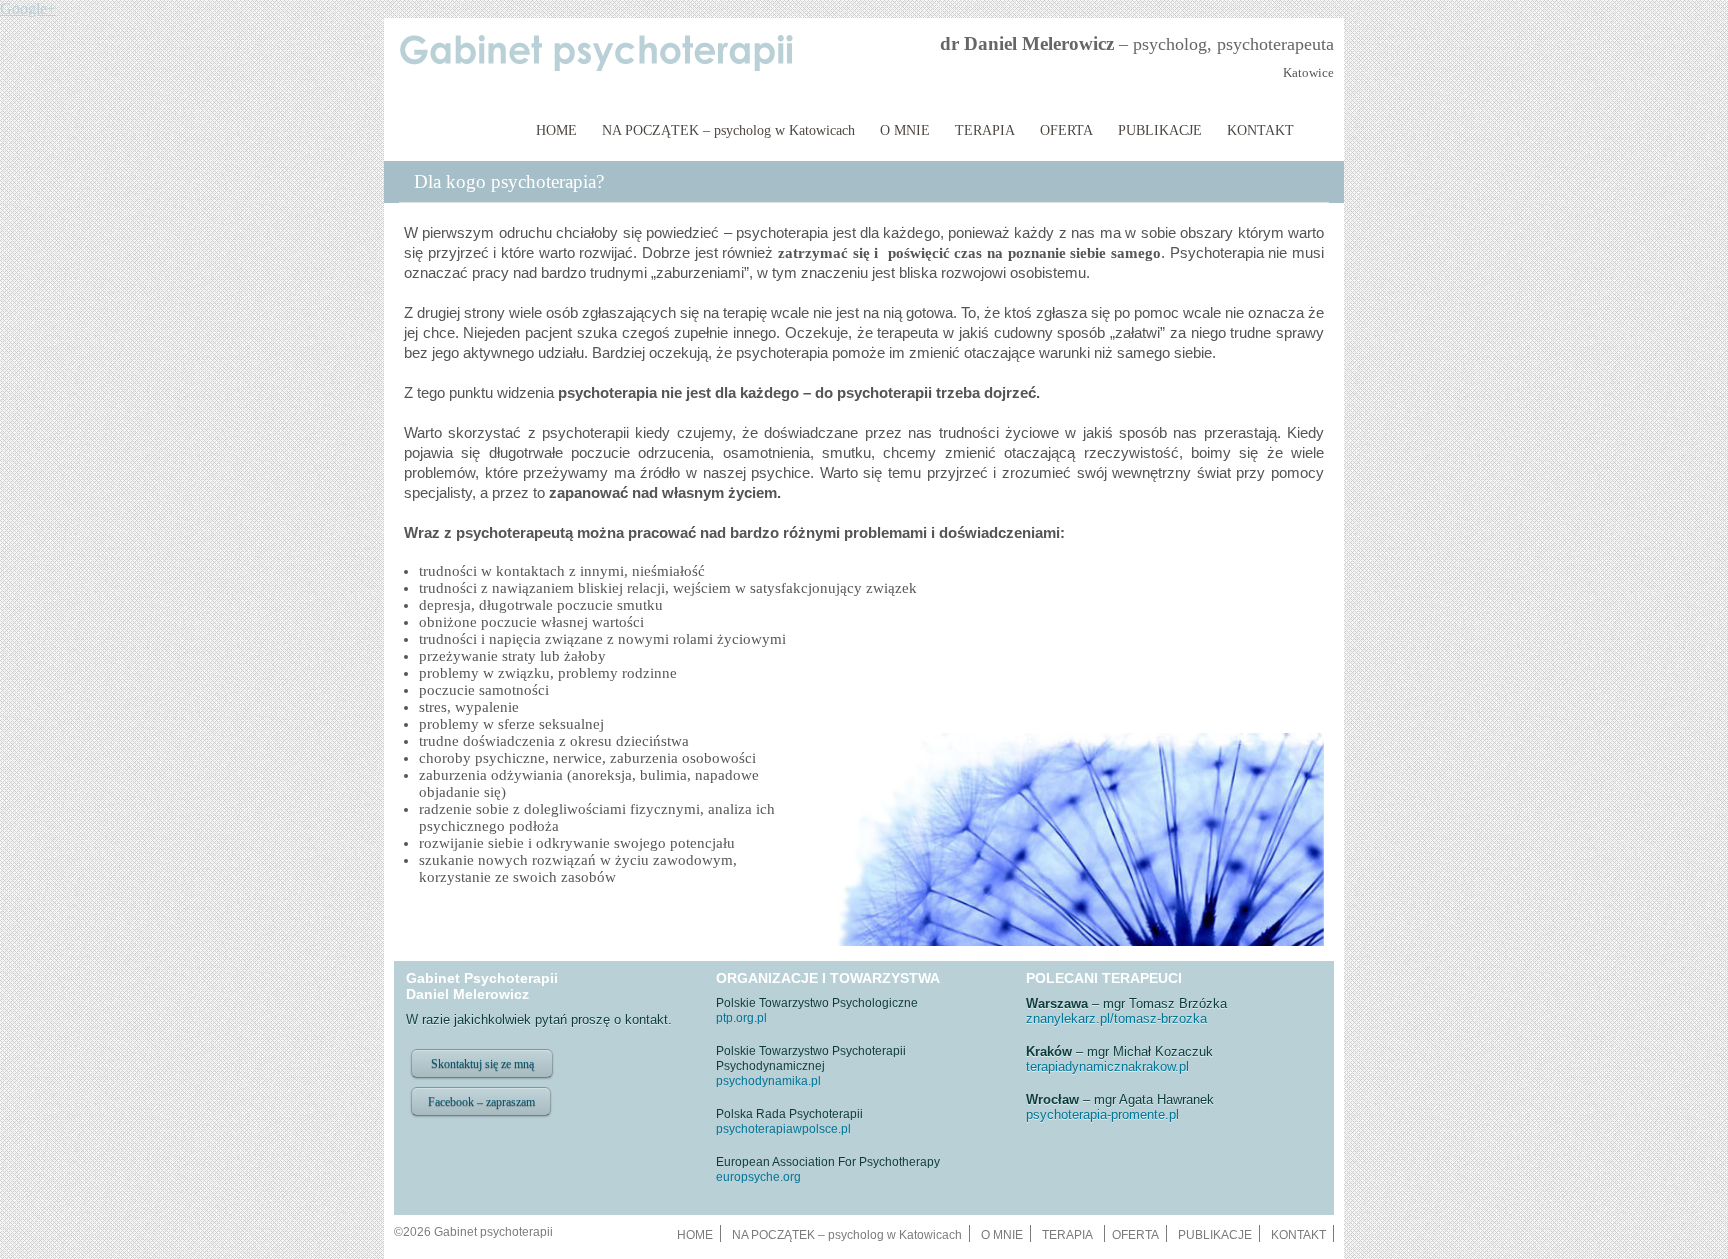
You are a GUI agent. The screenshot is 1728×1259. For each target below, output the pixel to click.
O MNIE (905, 130)
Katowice (1308, 72)
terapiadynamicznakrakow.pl (1107, 1066)
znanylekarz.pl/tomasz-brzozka (1116, 1018)
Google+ (28, 8)
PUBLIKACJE (1160, 130)
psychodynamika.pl (768, 1081)
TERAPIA (985, 130)
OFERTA (1066, 130)
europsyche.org (758, 1177)
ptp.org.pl (741, 1018)
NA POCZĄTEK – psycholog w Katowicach (728, 130)
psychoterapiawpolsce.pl (783, 1129)
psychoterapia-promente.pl (1102, 1114)
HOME (556, 130)
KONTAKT (1260, 130)
